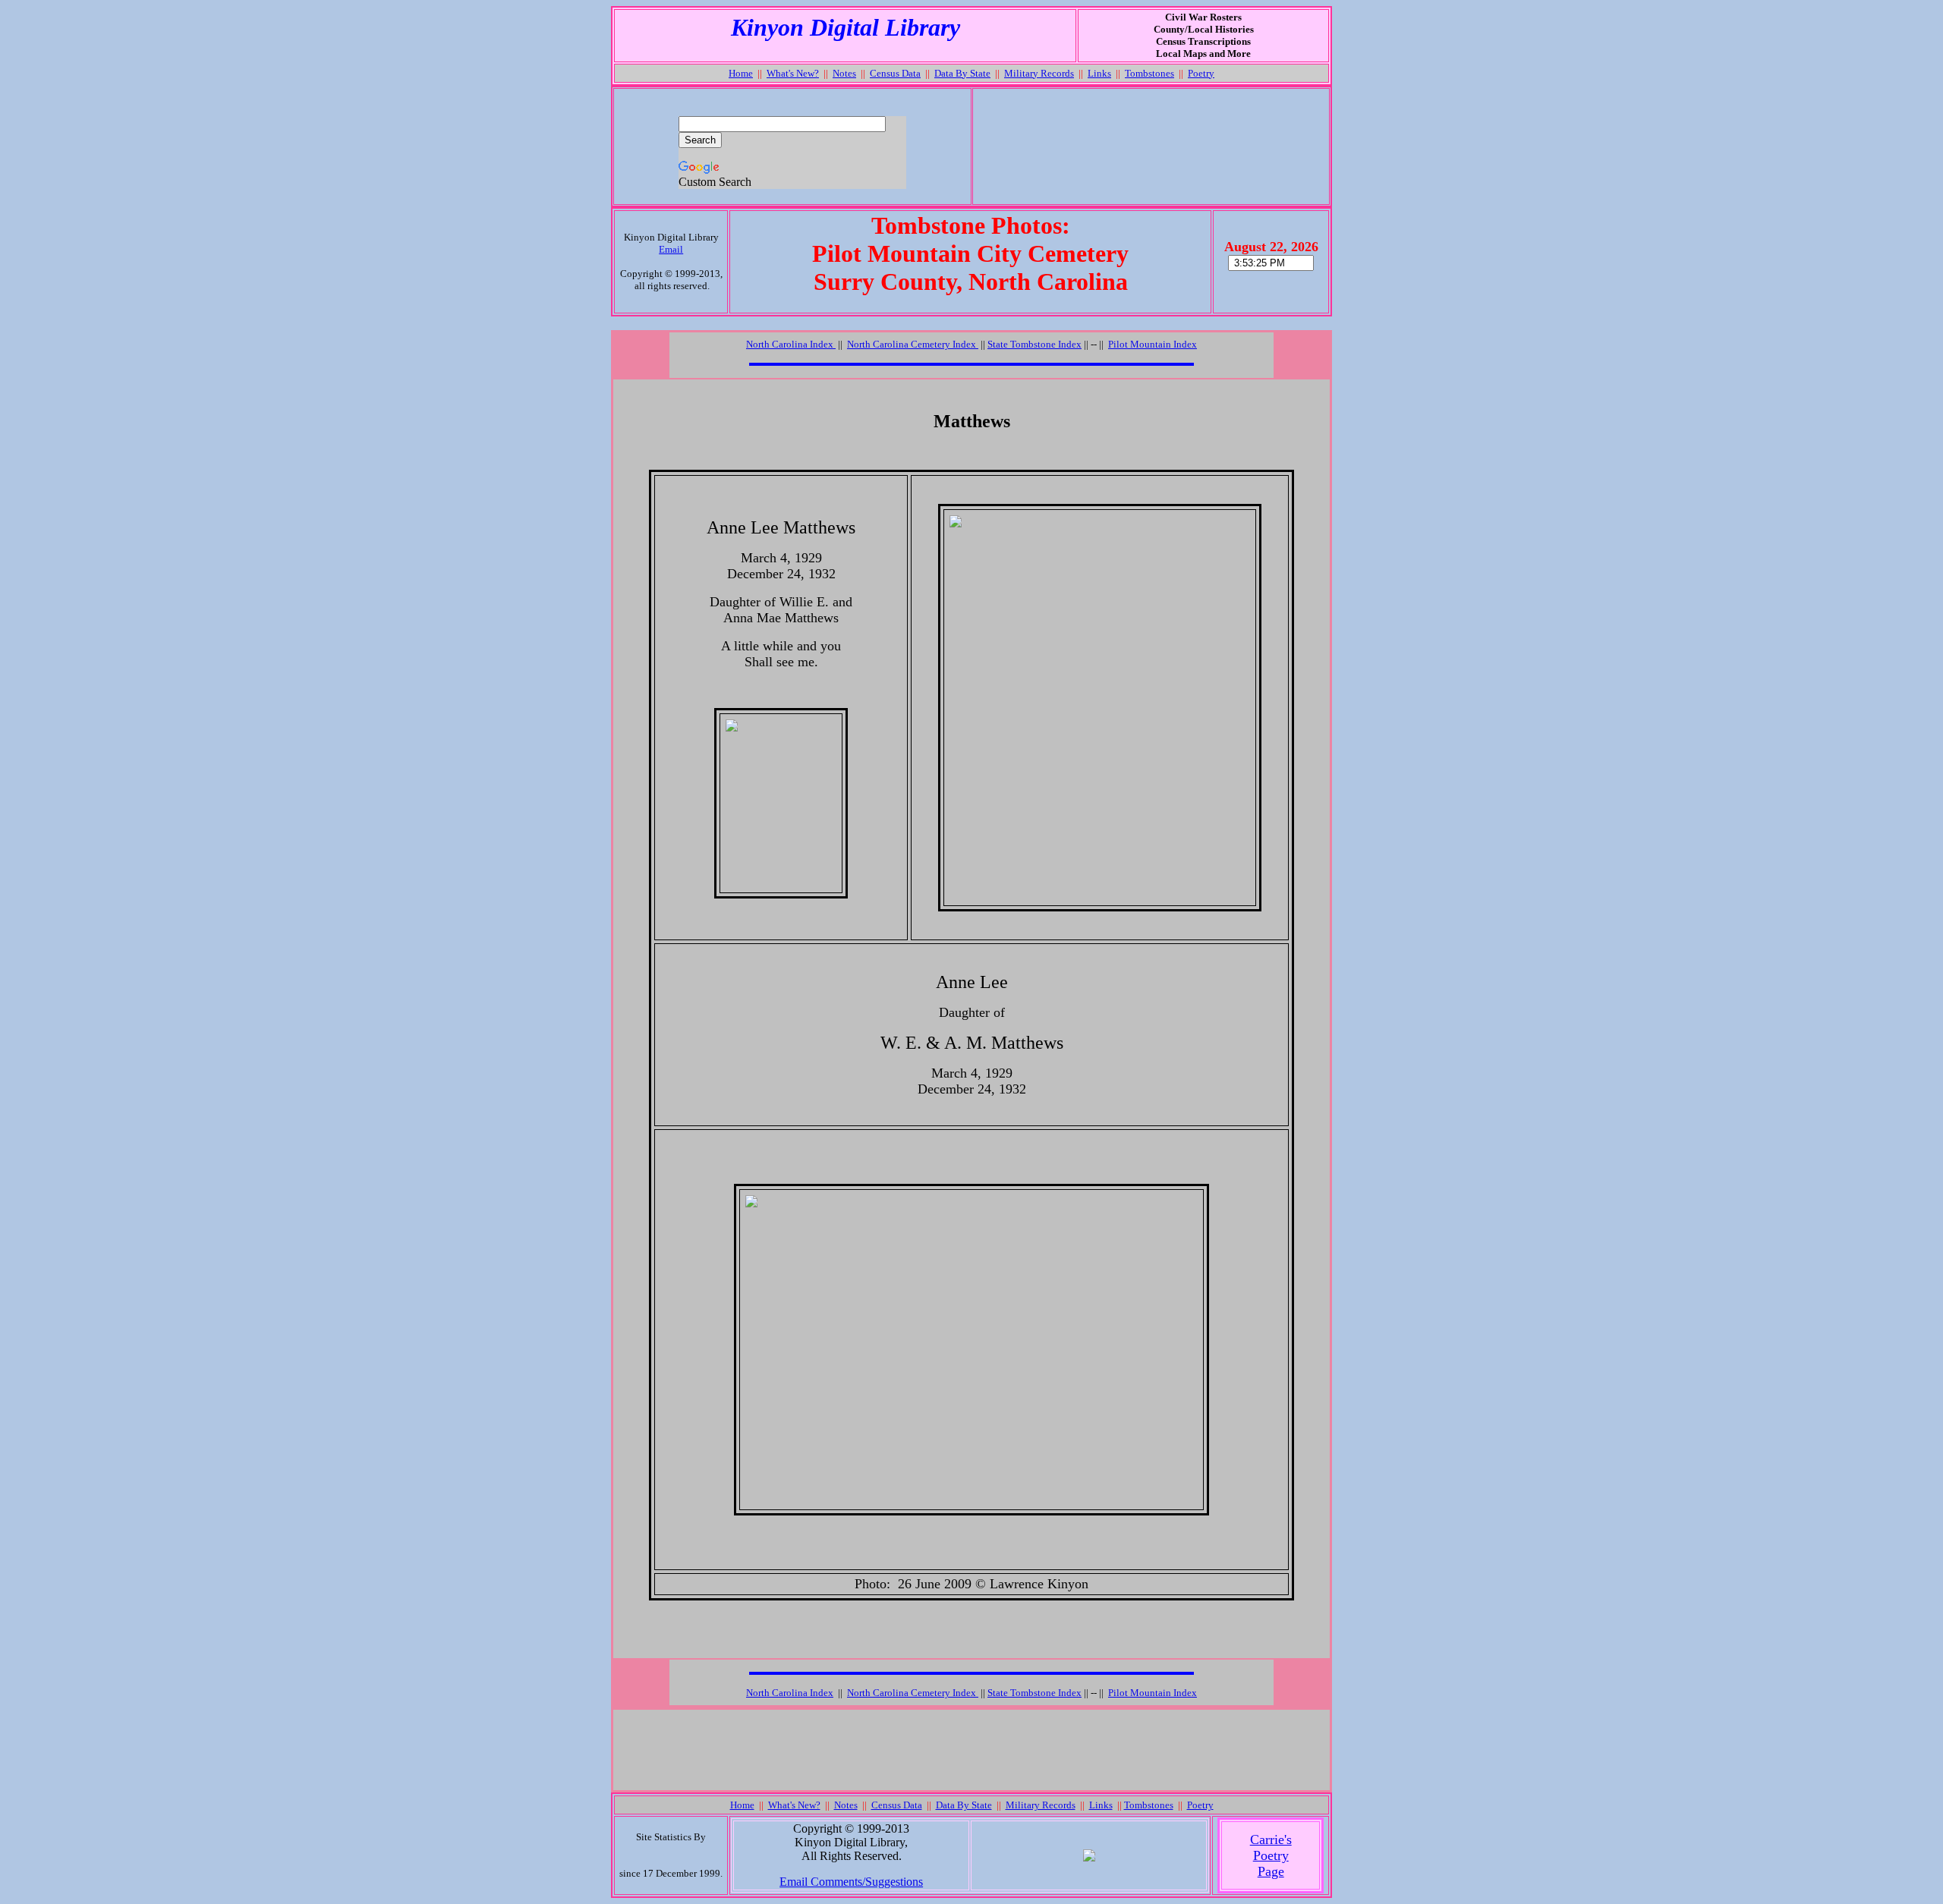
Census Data (895, 73)
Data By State (962, 73)
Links (1099, 73)
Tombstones (1149, 73)
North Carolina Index (790, 1693)
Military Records (1039, 73)
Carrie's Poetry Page (1271, 1855)
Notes (844, 73)
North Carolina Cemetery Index (913, 344)
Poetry (1201, 73)
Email (671, 249)
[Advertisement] (1151, 146)
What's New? (793, 73)
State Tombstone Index (1034, 344)
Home (741, 73)
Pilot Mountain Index (1153, 344)
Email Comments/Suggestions (851, 1882)
